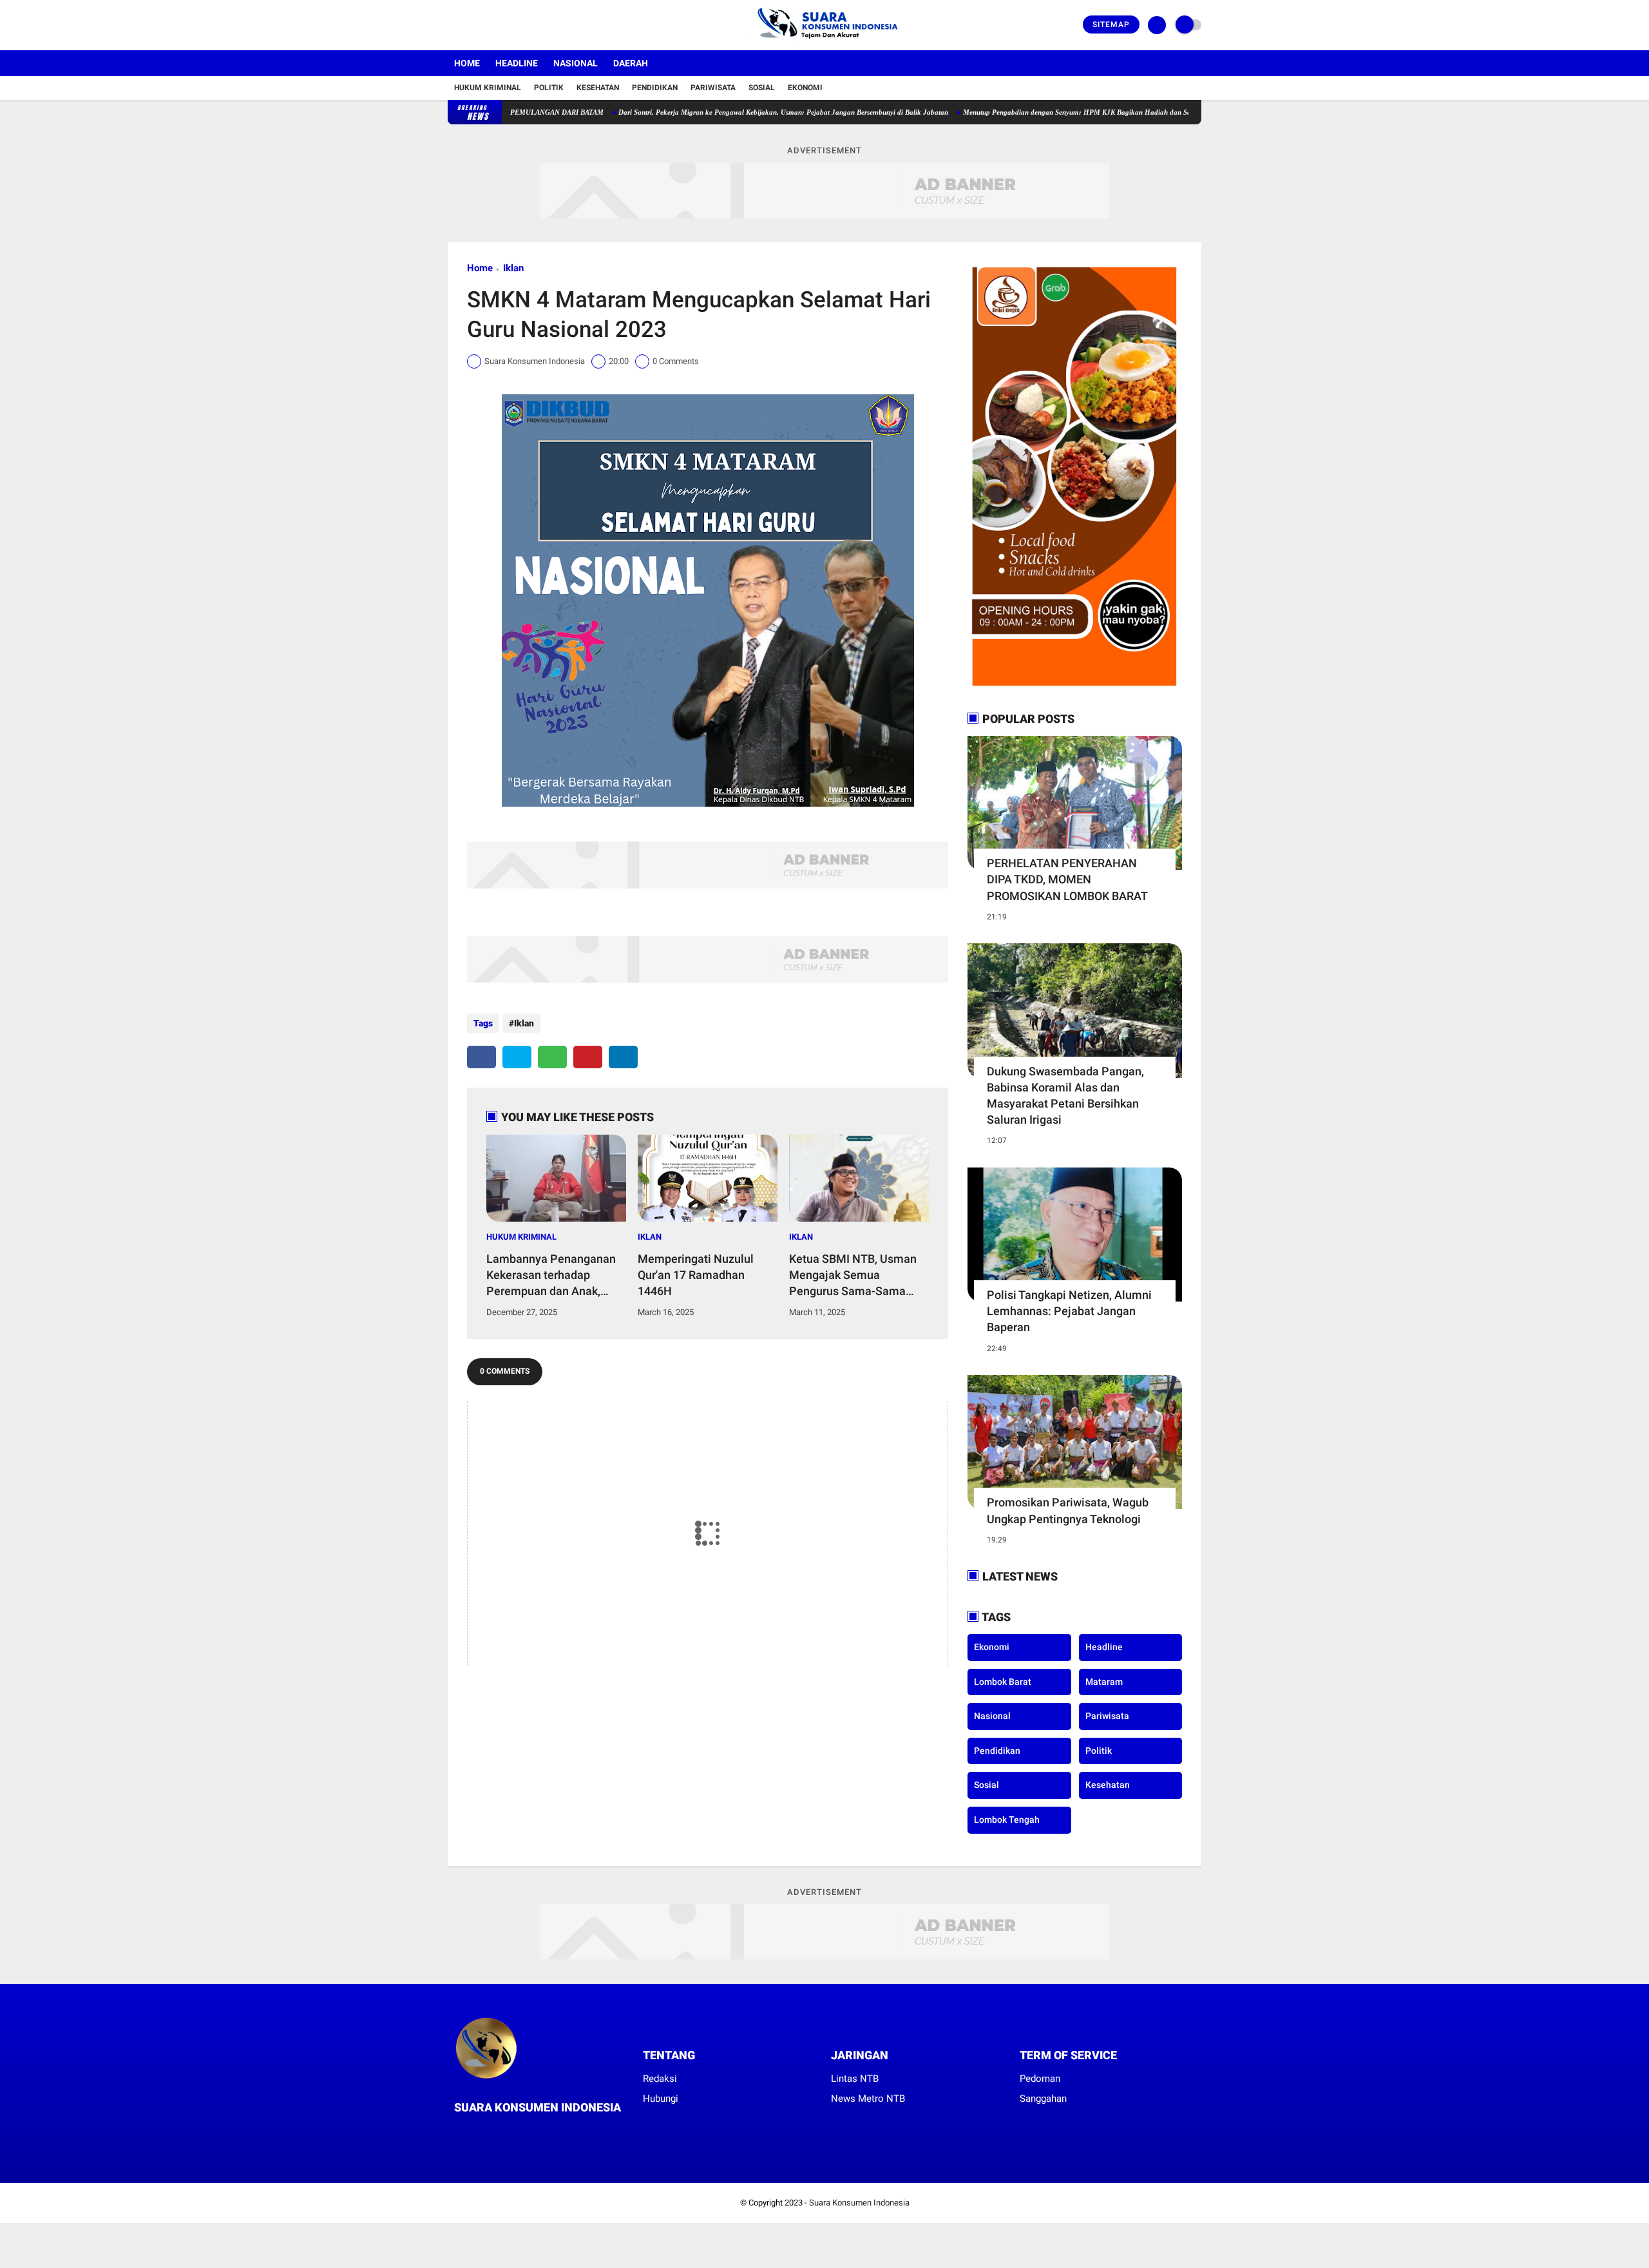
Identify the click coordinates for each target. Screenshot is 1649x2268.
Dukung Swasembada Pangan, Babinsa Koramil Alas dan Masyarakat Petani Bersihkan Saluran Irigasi (1065, 1096)
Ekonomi (805, 88)
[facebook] (452, 25)
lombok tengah (1007, 1820)
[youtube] (504, 25)
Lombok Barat (1003, 1682)
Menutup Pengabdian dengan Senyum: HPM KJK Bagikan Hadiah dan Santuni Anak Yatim (1030, 112)
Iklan (513, 268)
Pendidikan (655, 88)
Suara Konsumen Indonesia (859, 2203)
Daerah (631, 63)
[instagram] (486, 25)
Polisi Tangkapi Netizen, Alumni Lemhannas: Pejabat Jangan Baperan (1069, 1311)
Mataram (1104, 1682)
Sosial (762, 88)
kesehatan (1108, 1785)
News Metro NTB (868, 2099)
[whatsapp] (552, 1057)
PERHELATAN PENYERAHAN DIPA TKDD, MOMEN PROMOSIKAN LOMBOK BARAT (1067, 879)
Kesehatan (598, 88)
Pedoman (1040, 2079)
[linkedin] (623, 1057)
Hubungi (661, 2099)
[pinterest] (588, 1057)
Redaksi (660, 2079)
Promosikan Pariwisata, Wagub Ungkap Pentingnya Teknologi (1068, 1510)
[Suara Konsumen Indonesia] (825, 43)
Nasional (576, 63)
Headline (517, 63)
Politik (549, 88)
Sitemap (1111, 24)
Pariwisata (713, 88)
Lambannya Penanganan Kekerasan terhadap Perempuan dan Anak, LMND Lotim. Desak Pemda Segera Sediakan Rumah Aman (551, 1276)
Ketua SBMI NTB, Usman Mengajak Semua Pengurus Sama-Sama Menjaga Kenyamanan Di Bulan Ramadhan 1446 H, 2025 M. (854, 1276)
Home (467, 63)
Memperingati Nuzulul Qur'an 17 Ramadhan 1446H (696, 1275)
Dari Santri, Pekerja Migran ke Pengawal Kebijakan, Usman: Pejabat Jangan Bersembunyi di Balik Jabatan (710, 112)
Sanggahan (1043, 2099)
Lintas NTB (855, 2079)
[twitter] (469, 25)
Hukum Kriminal (488, 88)
